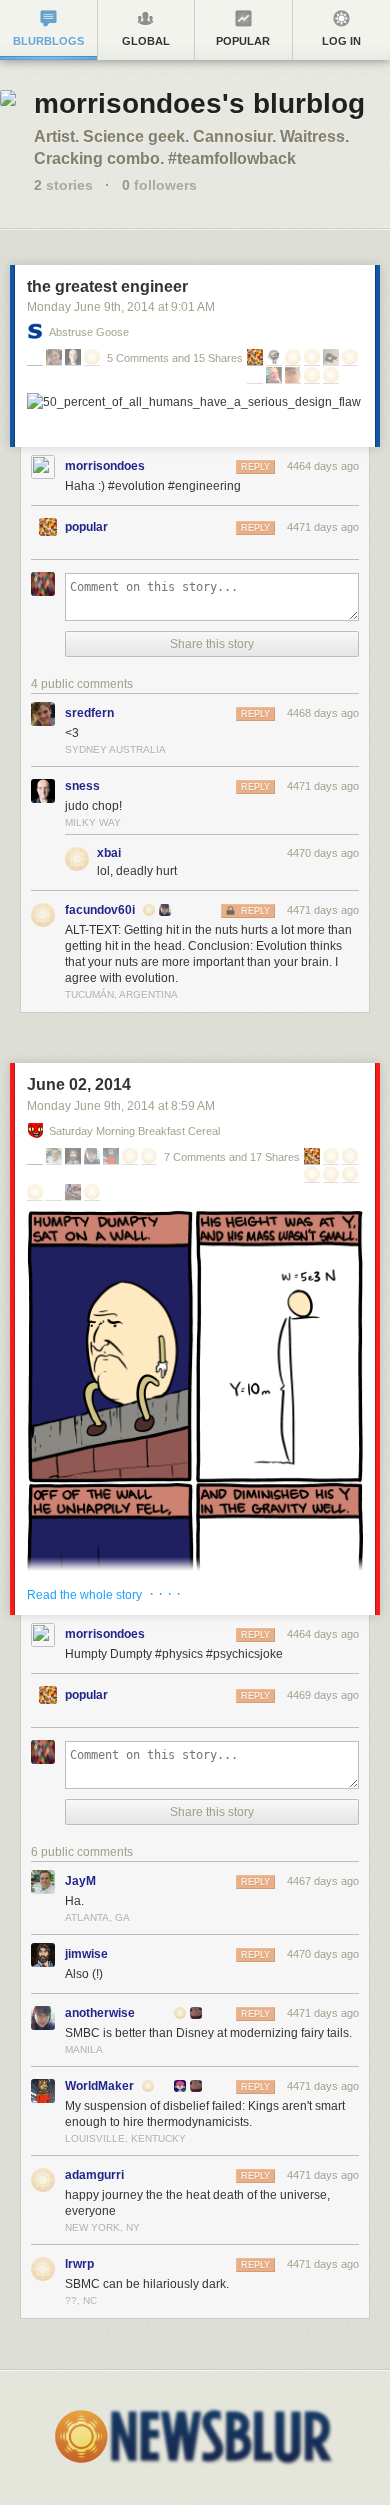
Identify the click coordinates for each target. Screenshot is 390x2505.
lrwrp (79, 2264)
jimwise (86, 1954)
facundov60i (100, 910)
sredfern (89, 713)
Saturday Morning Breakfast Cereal (134, 1131)
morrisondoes (105, 466)
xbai (109, 853)
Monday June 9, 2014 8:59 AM (121, 1106)
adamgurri (94, 2175)
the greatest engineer (107, 286)
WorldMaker (99, 2086)
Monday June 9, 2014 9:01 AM (121, 307)
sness (82, 786)
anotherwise (100, 2013)
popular (86, 527)
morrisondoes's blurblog (199, 103)
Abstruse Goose (89, 332)
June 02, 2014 (79, 1084)
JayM (80, 1881)
